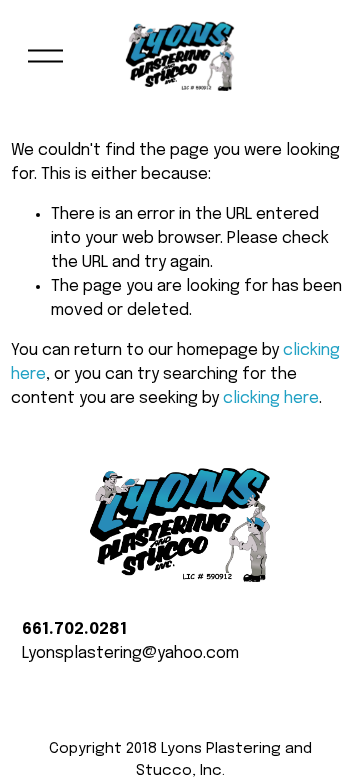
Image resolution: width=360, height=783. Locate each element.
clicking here (271, 398)
